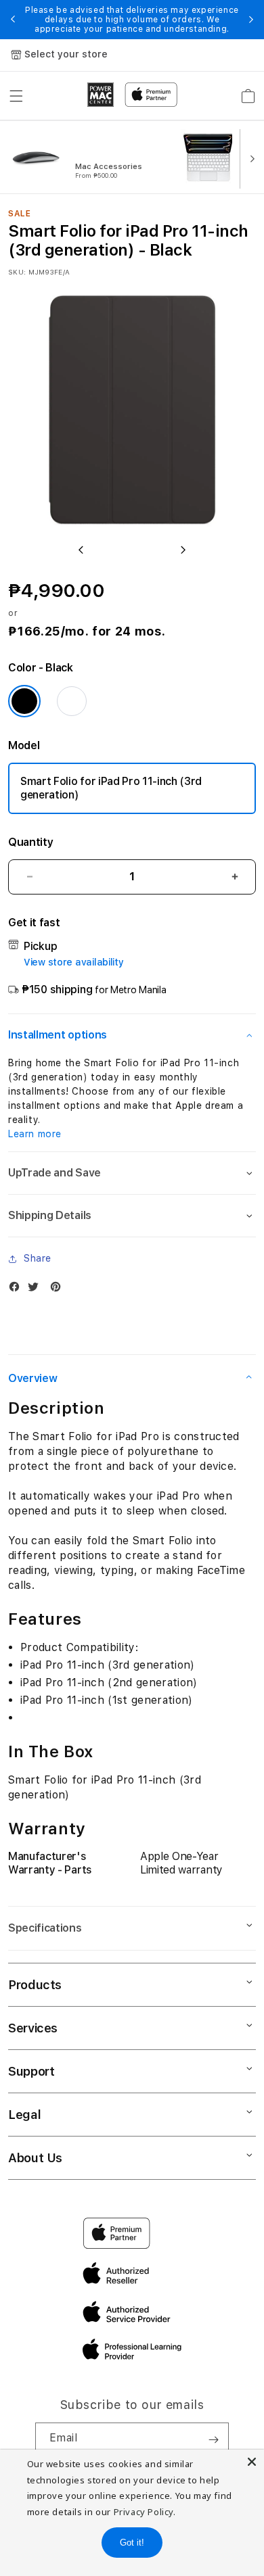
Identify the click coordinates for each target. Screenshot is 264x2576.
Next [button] (251, 20)
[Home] (101, 95)
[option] (92, 158)
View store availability (74, 962)
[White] (72, 701)
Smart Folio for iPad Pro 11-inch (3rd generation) (111, 788)
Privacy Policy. (145, 2512)
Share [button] (38, 1258)
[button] (16, 96)
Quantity (30, 842)
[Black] (24, 701)
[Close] (252, 2462)
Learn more (35, 1134)
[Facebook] (18, 1290)
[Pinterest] (59, 1290)
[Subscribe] (213, 2439)
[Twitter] (37, 1290)
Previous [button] (13, 20)
